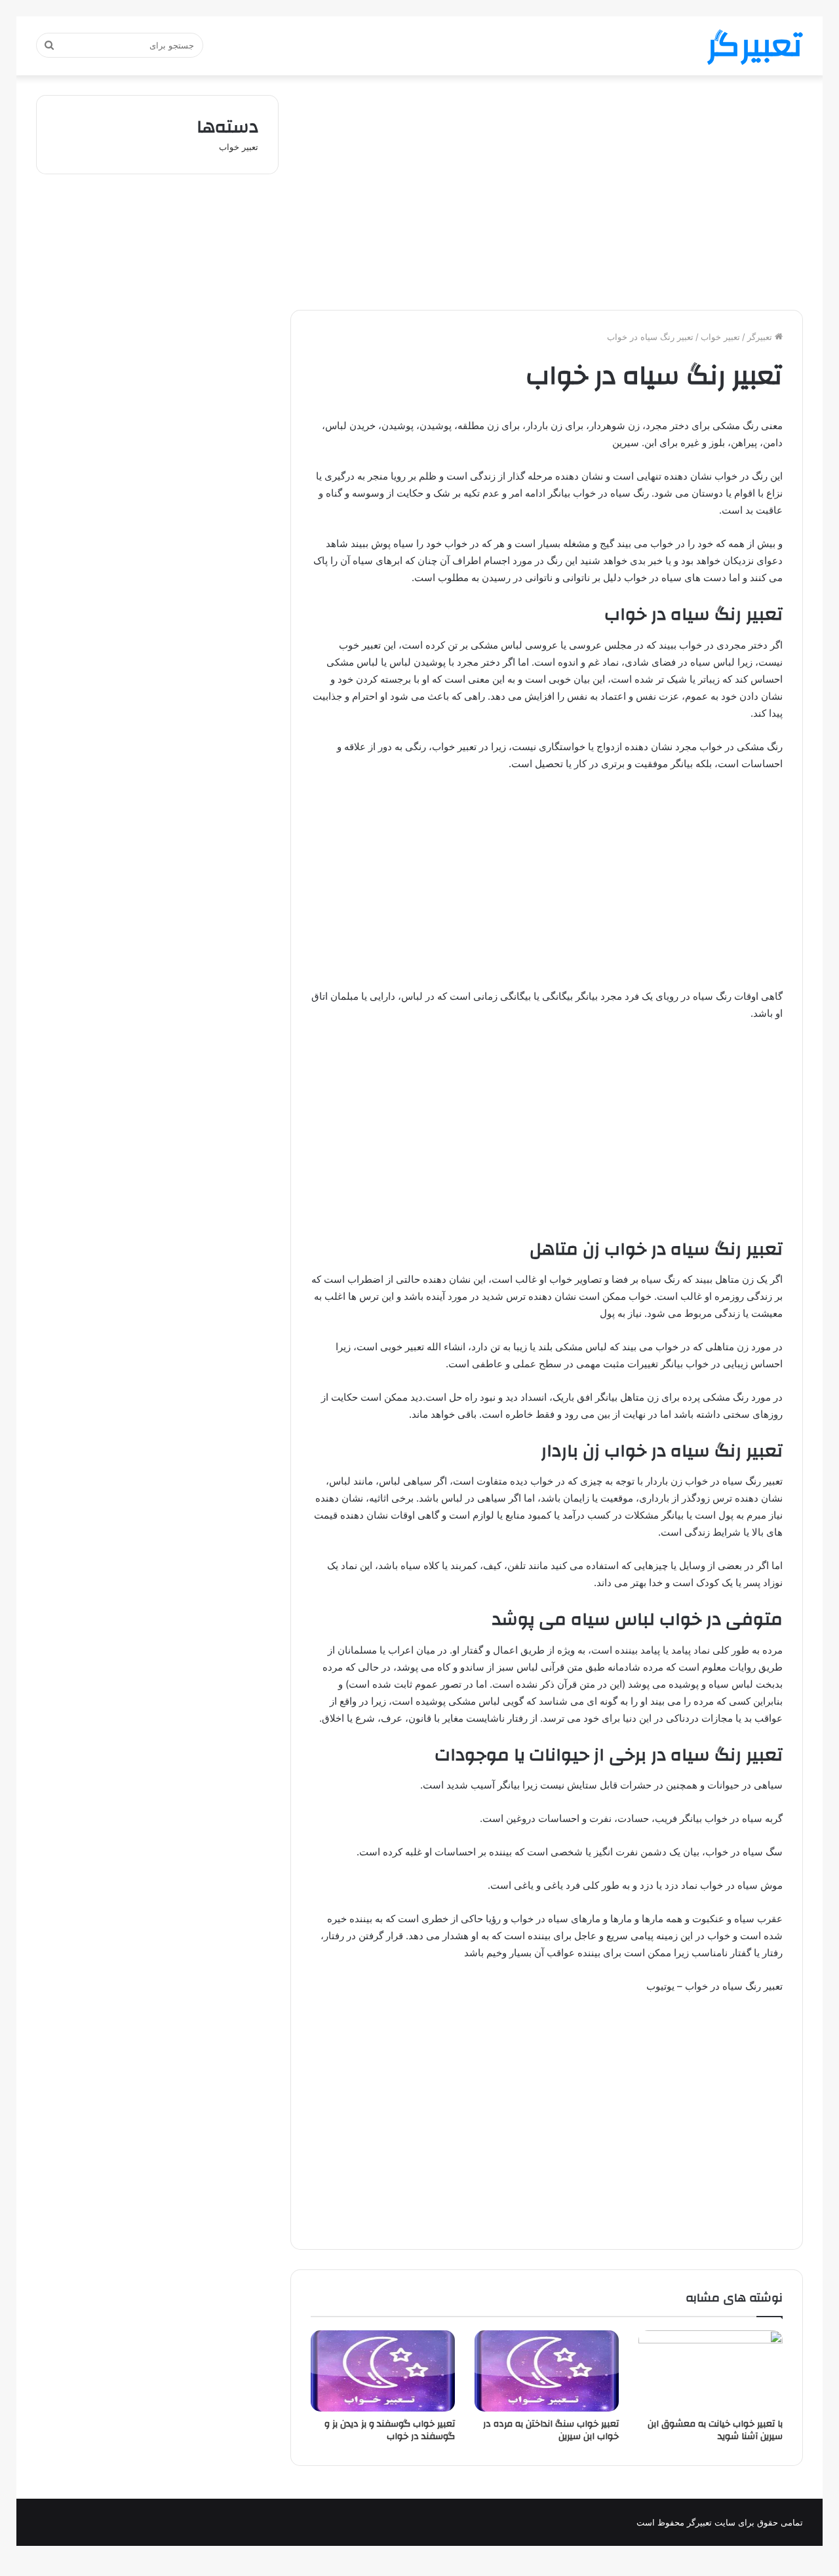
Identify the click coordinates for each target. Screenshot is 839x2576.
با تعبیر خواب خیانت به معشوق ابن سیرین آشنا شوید (715, 2430)
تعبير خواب (720, 337)
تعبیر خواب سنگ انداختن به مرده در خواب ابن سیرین (551, 2430)
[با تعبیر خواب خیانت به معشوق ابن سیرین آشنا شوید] (711, 2371)
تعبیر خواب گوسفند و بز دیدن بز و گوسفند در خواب (390, 2430)
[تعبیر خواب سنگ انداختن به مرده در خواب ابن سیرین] (547, 2371)
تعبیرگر (761, 337)
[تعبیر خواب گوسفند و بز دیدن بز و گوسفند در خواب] (383, 2371)
